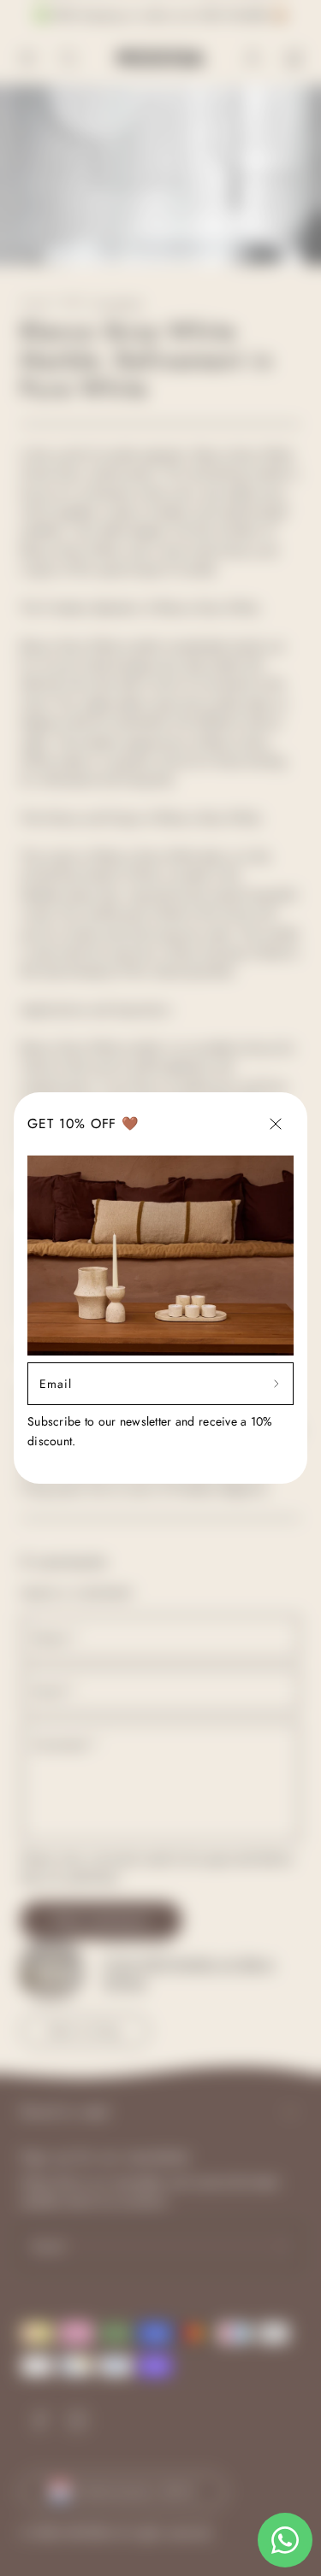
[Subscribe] (277, 1384)
